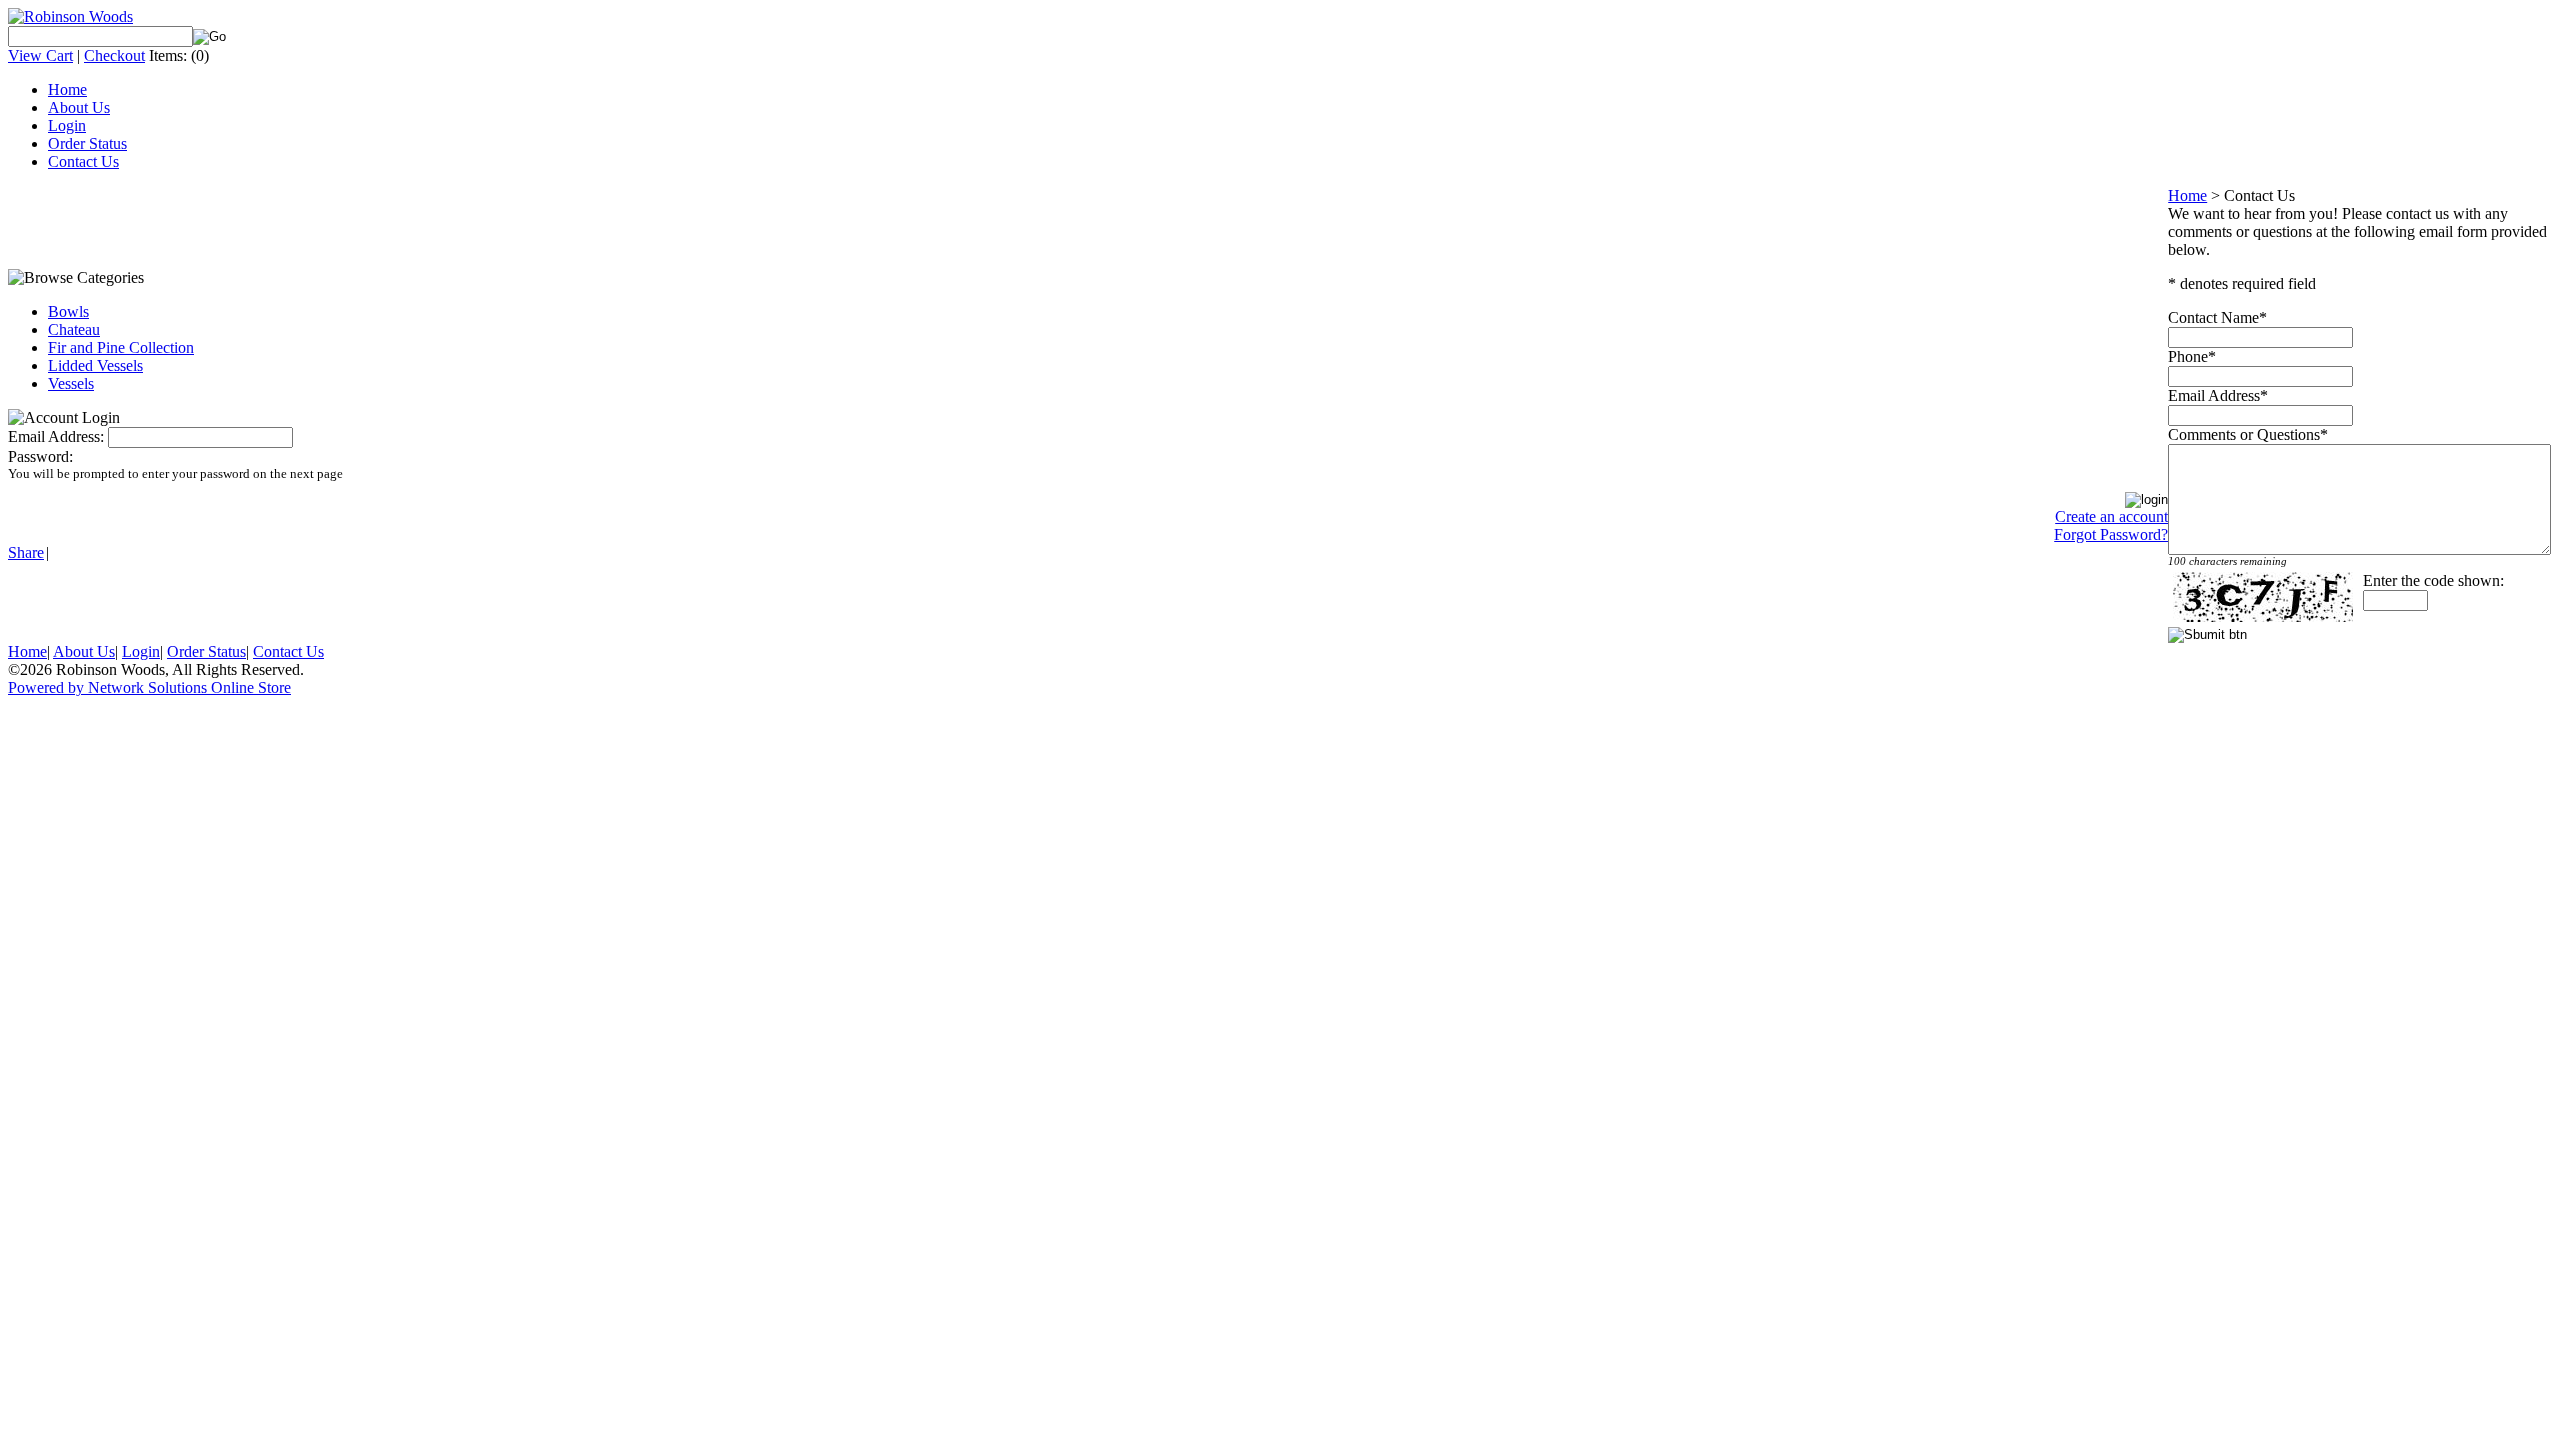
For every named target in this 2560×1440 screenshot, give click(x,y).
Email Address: (56, 436)
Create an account (2111, 516)
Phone (2188, 356)
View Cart (40, 55)
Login (67, 125)
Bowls (68, 311)
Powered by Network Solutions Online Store (149, 687)
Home (67, 89)
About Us (79, 107)
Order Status (87, 143)
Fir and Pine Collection (121, 347)
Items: (168, 55)
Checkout (114, 55)
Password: (40, 456)
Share (26, 552)
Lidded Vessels (95, 365)
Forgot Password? (2111, 534)
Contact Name (2213, 317)
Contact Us (83, 161)
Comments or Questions (2244, 434)
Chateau (74, 329)
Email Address (2214, 395)
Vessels (71, 383)
